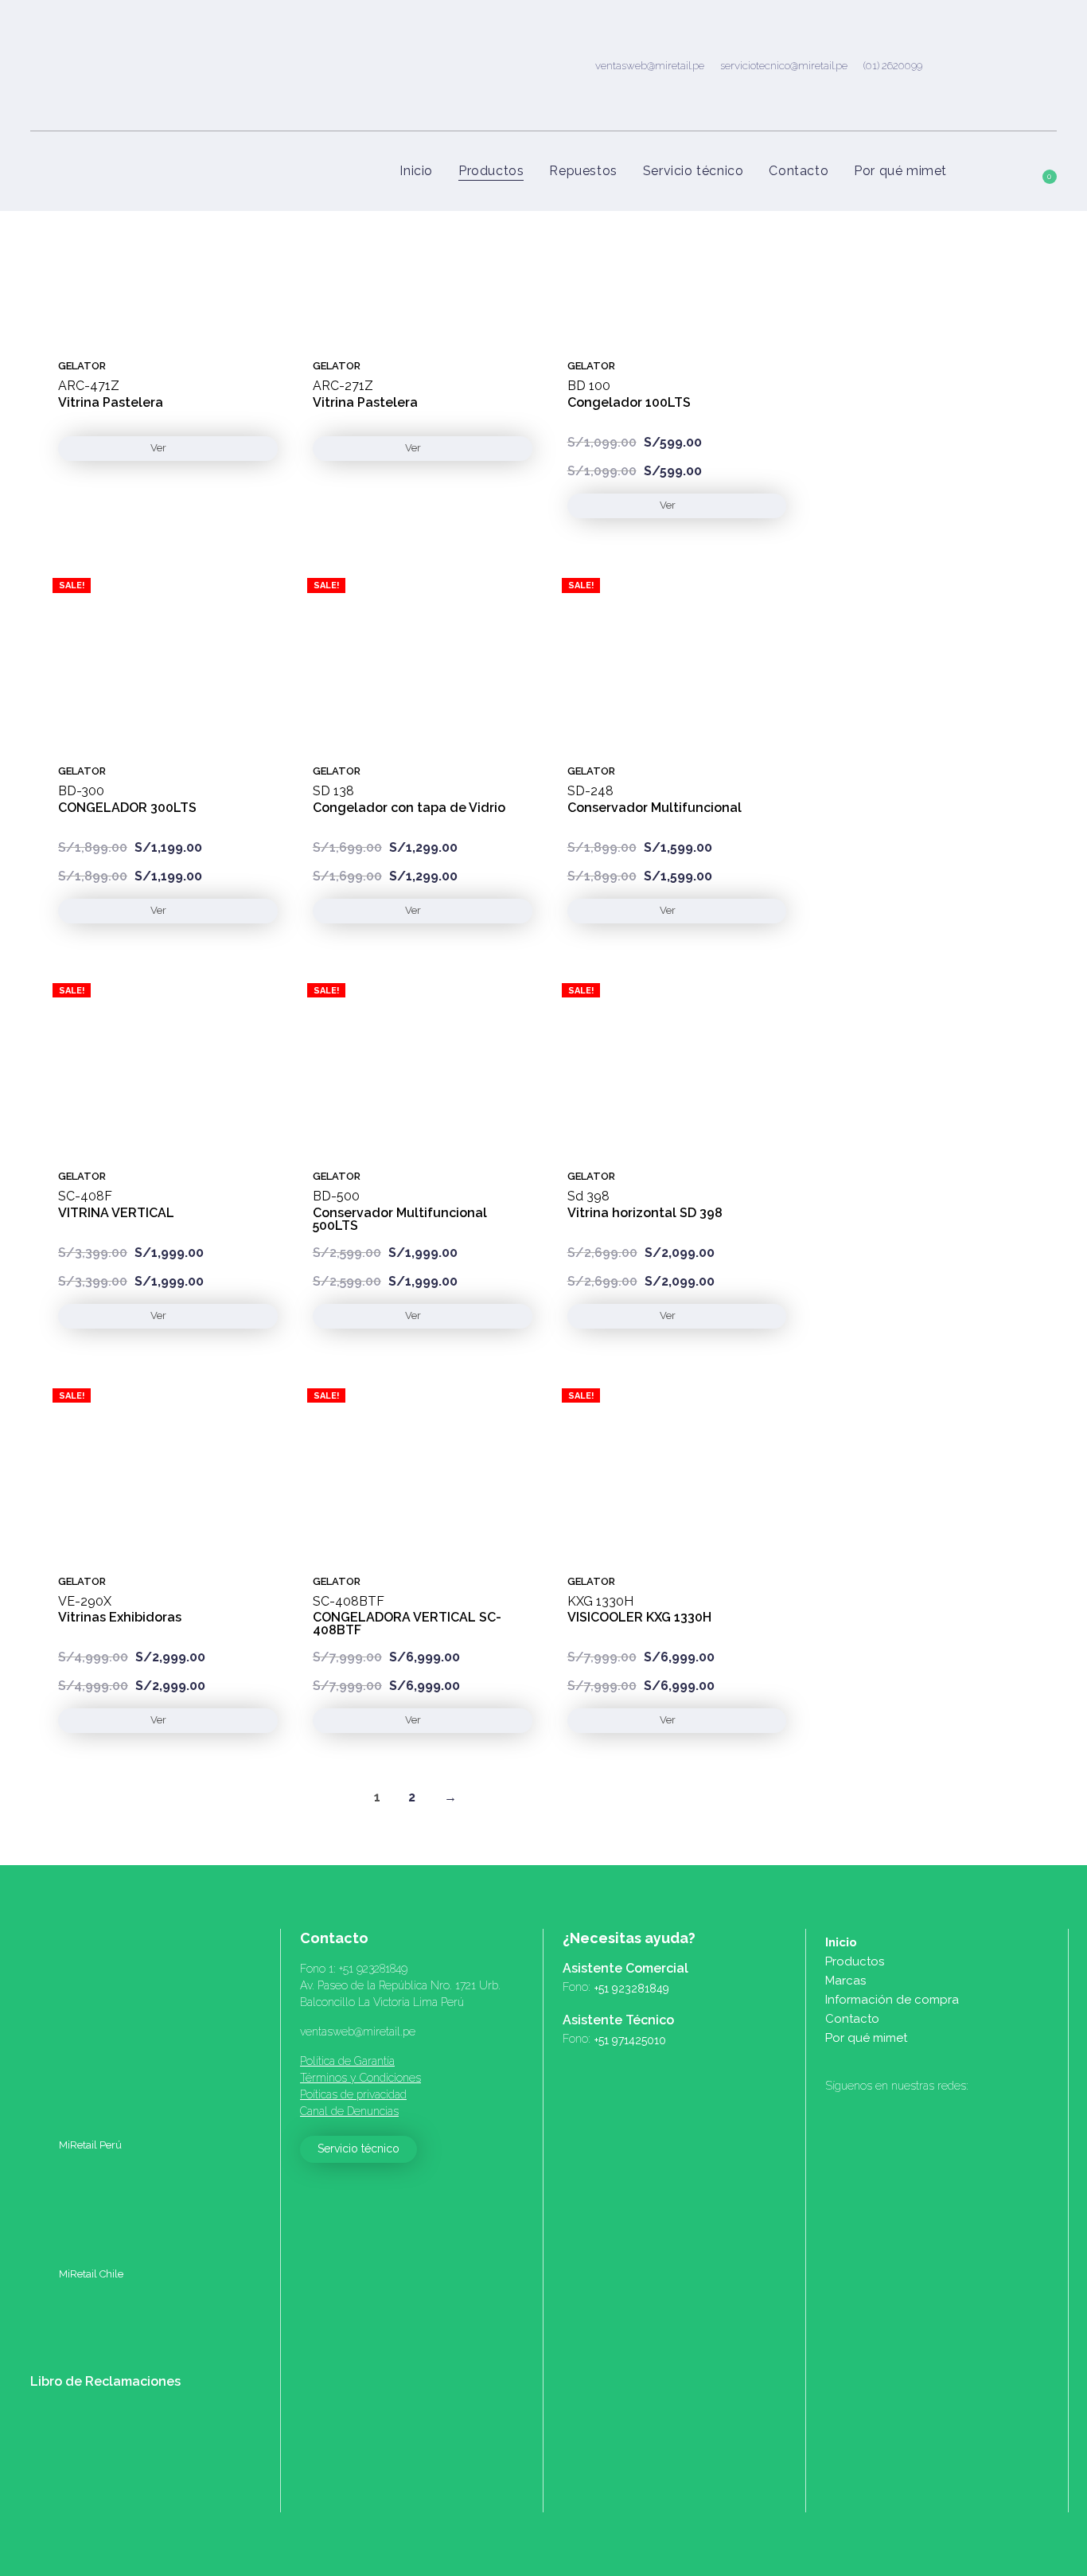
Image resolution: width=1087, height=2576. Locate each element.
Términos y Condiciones (360, 2078)
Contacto (852, 2019)
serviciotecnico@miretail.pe (784, 65)
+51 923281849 (373, 1969)
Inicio (841, 1942)
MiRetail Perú (89, 2145)
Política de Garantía (347, 2061)
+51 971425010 (630, 2040)
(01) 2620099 (893, 65)
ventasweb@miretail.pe (650, 65)
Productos (855, 1961)
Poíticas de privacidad (353, 2094)
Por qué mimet (866, 2038)
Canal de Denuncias (349, 2111)
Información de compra (892, 2000)
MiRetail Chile (90, 2274)
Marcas (845, 1981)
